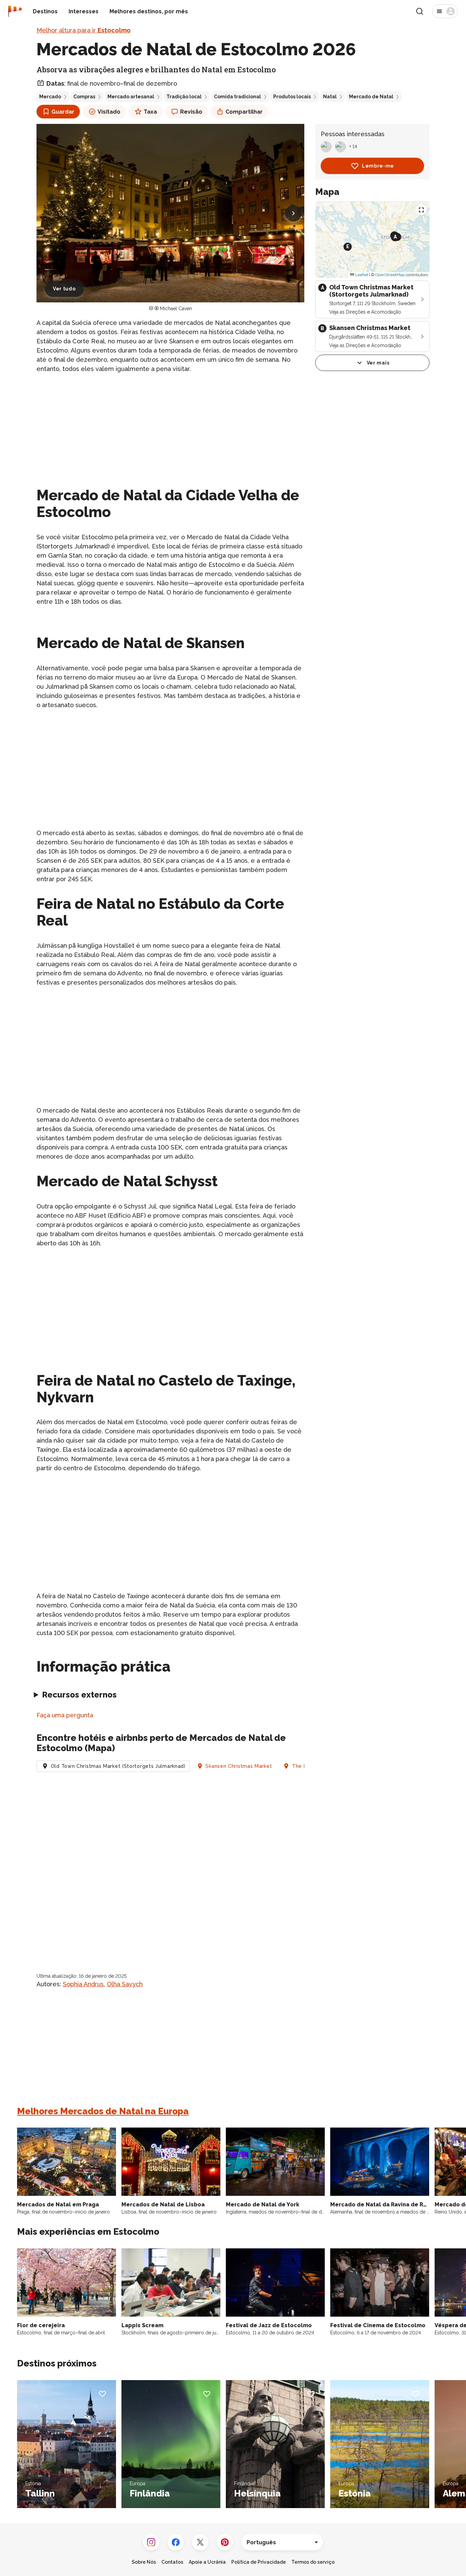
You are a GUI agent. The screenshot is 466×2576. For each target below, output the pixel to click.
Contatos (172, 2562)
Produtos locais (292, 97)
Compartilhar (244, 112)
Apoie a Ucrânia (207, 2562)
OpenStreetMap (390, 275)
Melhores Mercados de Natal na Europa (103, 2111)
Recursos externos (79, 1695)
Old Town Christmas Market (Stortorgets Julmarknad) (118, 1766)
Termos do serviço (313, 2562)
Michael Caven (176, 309)
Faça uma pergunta (65, 1715)
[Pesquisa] (420, 11)
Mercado (50, 97)
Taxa (150, 112)
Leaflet (361, 275)
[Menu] (445, 11)
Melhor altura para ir (84, 30)
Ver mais (378, 363)
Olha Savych (125, 1984)
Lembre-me (378, 166)
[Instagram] (151, 2542)
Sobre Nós (144, 2562)
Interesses (84, 11)
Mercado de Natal (371, 97)
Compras (84, 97)
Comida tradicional (237, 97)
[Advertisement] (170, 427)
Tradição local (184, 97)
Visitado (109, 112)
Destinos (45, 11)
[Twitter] (200, 2542)
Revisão (191, 112)
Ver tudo (64, 289)
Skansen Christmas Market (239, 1766)
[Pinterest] (225, 2542)
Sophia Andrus (83, 1984)
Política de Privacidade (259, 2562)
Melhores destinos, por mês (149, 11)
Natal (330, 97)
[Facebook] (176, 2542)
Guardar (63, 112)
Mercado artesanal (131, 97)
